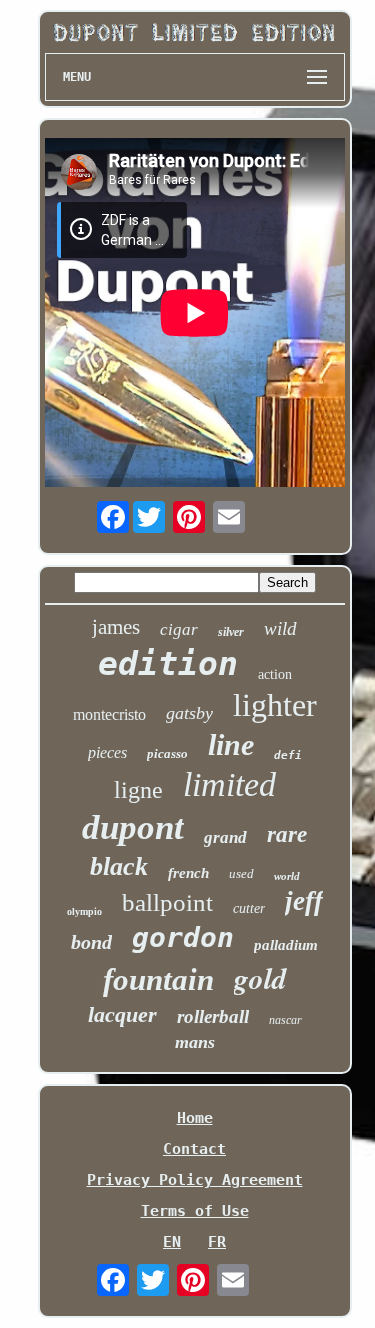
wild (280, 628)
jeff (304, 901)
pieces (107, 752)
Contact (194, 1149)
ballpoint (167, 902)
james (116, 627)
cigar (179, 629)
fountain (158, 979)
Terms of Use (195, 1211)
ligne (138, 790)
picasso (167, 753)
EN (172, 1242)
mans (195, 1042)
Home (195, 1118)
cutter (249, 908)
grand (225, 837)
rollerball (213, 1016)
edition (168, 663)
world (287, 876)
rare (287, 834)
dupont (133, 827)
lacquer (122, 1014)
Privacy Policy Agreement (195, 1180)
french (188, 873)
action (275, 674)
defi (288, 755)
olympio (84, 911)
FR (217, 1242)
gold (260, 978)
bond (91, 942)
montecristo (109, 714)
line (231, 744)
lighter (275, 705)
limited (229, 784)
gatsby (189, 713)
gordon (183, 937)
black (119, 866)
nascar (285, 1020)
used (241, 873)
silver (231, 632)
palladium (286, 945)
